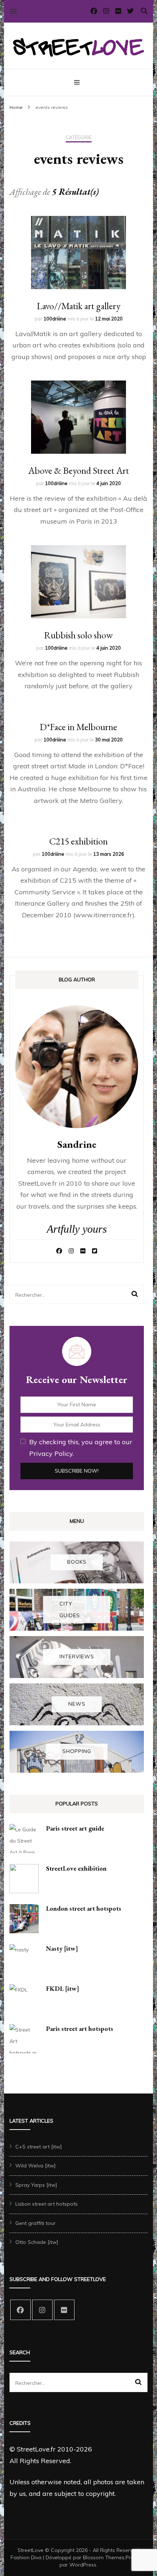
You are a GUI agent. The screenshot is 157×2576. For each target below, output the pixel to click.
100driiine (55, 319)
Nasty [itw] (62, 1948)
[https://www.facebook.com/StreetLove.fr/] (20, 2310)
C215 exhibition (78, 841)
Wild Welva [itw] (36, 2166)
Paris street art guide (75, 1828)
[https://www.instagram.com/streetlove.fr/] (42, 2310)
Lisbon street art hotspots (47, 2204)
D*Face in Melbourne (78, 727)
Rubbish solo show (78, 635)
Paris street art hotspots (80, 2028)
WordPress (83, 2565)
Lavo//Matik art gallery (79, 306)
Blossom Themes (104, 2557)
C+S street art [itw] (39, 2147)
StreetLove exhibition (76, 1868)
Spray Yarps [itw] (36, 2185)
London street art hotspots (84, 1908)
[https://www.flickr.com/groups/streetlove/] (64, 2310)
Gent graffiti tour (35, 2223)
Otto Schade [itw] (37, 2242)
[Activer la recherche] (144, 11)
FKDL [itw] (63, 1988)
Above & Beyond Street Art (78, 470)
